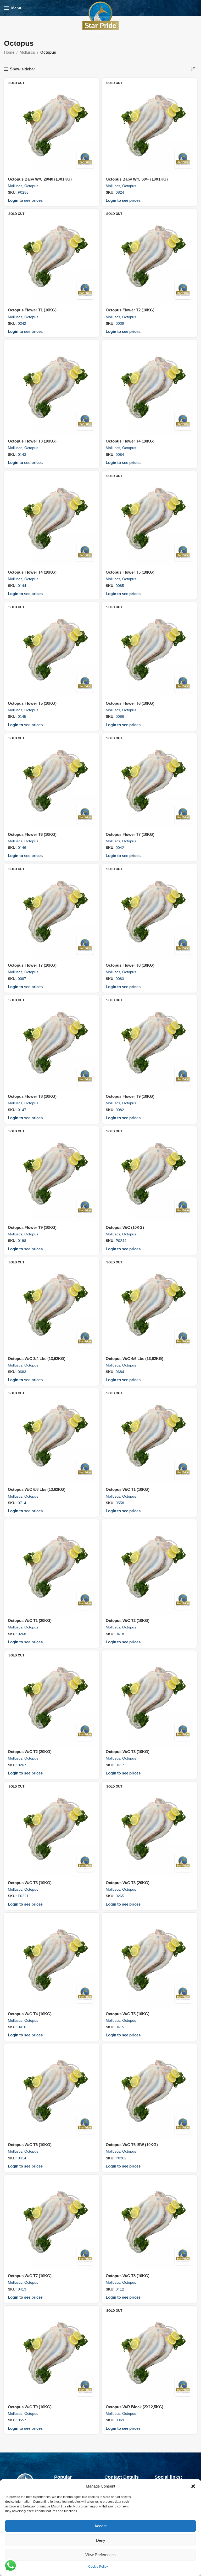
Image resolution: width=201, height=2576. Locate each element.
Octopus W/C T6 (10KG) (30, 2145)
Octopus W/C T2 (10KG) (128, 1620)
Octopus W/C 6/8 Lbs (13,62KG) (37, 1489)
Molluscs (27, 52)
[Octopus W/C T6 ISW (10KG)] (149, 2091)
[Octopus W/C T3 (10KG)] (149, 1698)
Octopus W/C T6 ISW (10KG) (132, 2145)
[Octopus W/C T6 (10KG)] (52, 2091)
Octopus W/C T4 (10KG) (30, 2014)
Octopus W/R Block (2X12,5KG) (135, 2407)
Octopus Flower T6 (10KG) (130, 703)
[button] (193, 2486)
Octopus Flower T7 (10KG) (130, 834)
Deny (101, 2540)
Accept (100, 2526)
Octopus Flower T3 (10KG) (32, 441)
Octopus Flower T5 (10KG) (130, 572)
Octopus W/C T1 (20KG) (30, 1620)
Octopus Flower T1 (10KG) (32, 310)
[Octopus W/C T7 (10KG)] (52, 2222)
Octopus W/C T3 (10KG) (128, 1752)
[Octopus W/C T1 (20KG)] (52, 1567)
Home (9, 52)
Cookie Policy (98, 2567)
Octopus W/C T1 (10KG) (128, 1489)
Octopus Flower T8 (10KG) (130, 965)
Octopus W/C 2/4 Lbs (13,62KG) (37, 1359)
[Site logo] (100, 17)
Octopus (31, 186)
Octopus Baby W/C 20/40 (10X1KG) (40, 179)
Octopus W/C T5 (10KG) (128, 2014)
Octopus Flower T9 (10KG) (130, 1096)
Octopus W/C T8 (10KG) (128, 2276)
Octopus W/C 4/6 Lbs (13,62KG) (135, 1359)
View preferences (100, 2555)
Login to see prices (25, 200)
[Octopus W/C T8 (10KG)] (149, 2222)
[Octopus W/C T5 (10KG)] (149, 1960)
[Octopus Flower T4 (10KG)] (149, 388)
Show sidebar (23, 69)
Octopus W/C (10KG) (125, 1227)
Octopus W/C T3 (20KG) (128, 1883)
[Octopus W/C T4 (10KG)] (52, 1960)
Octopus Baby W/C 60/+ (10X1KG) (137, 179)
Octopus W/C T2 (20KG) (30, 1752)
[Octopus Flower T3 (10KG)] (52, 388)
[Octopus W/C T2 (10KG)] (149, 1567)
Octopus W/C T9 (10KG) (30, 2407)
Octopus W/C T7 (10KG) (30, 2276)
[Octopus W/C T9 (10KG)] (52, 2353)
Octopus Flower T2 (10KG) (130, 310)
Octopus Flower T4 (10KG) (130, 441)
